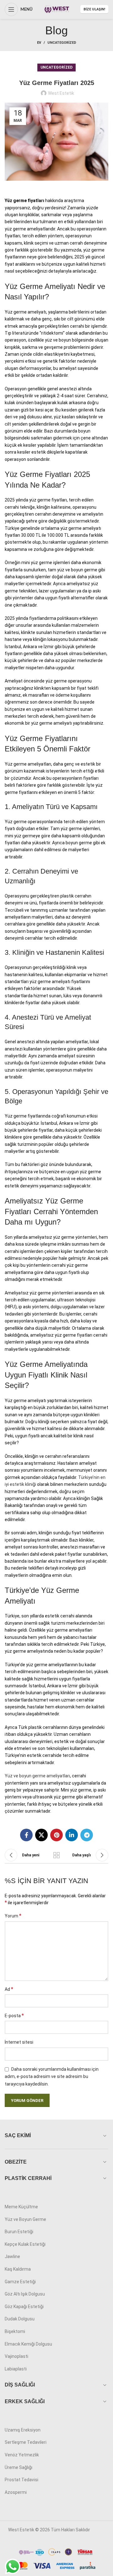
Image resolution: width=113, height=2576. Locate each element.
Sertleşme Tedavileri (26, 2442)
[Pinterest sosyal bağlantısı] (56, 1835)
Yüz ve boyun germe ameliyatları (37, 1776)
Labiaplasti (16, 2369)
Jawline (12, 2256)
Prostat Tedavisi (22, 2480)
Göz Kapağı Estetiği (24, 2307)
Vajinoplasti (16, 2356)
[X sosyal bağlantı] (41, 1835)
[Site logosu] (56, 9)
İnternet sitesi (19, 2042)
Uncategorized (62, 43)
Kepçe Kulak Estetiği (25, 2244)
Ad (9, 1989)
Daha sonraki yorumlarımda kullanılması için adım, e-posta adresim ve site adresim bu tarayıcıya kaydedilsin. (52, 2077)
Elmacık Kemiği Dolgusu (28, 2344)
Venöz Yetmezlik (22, 2455)
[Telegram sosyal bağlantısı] (87, 1835)
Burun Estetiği (19, 2232)
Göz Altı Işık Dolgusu (25, 2294)
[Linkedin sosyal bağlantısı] (72, 1835)
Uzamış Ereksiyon (23, 2430)
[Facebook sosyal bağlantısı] (26, 1835)
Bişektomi (15, 2331)
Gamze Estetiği (20, 2282)
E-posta (14, 2016)
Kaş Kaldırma (18, 2269)
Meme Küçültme (21, 2207)
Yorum (13, 1916)
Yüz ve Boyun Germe (25, 2219)
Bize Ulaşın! (94, 9)
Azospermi (16, 2492)
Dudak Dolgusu (20, 2319)
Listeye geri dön (56, 1855)
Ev (39, 43)
